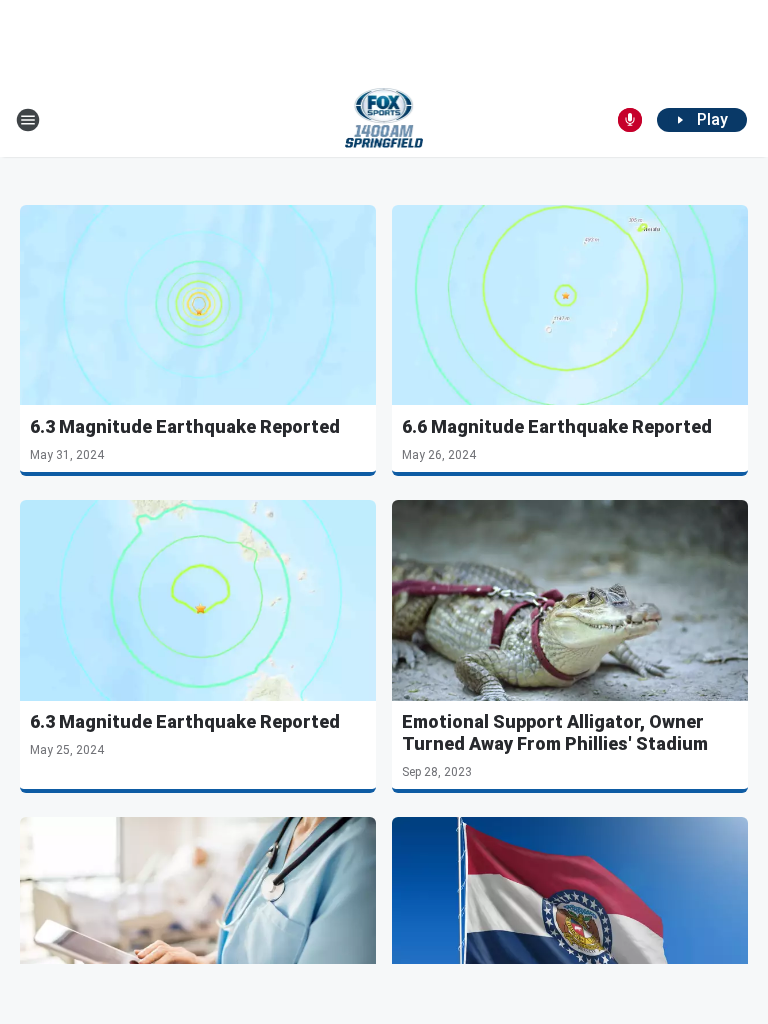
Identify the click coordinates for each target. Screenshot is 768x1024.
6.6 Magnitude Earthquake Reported (557, 426)
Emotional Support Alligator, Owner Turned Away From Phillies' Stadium (555, 732)
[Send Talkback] (630, 120)
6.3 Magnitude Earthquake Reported (185, 426)
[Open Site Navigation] (28, 120)
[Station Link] (384, 120)
